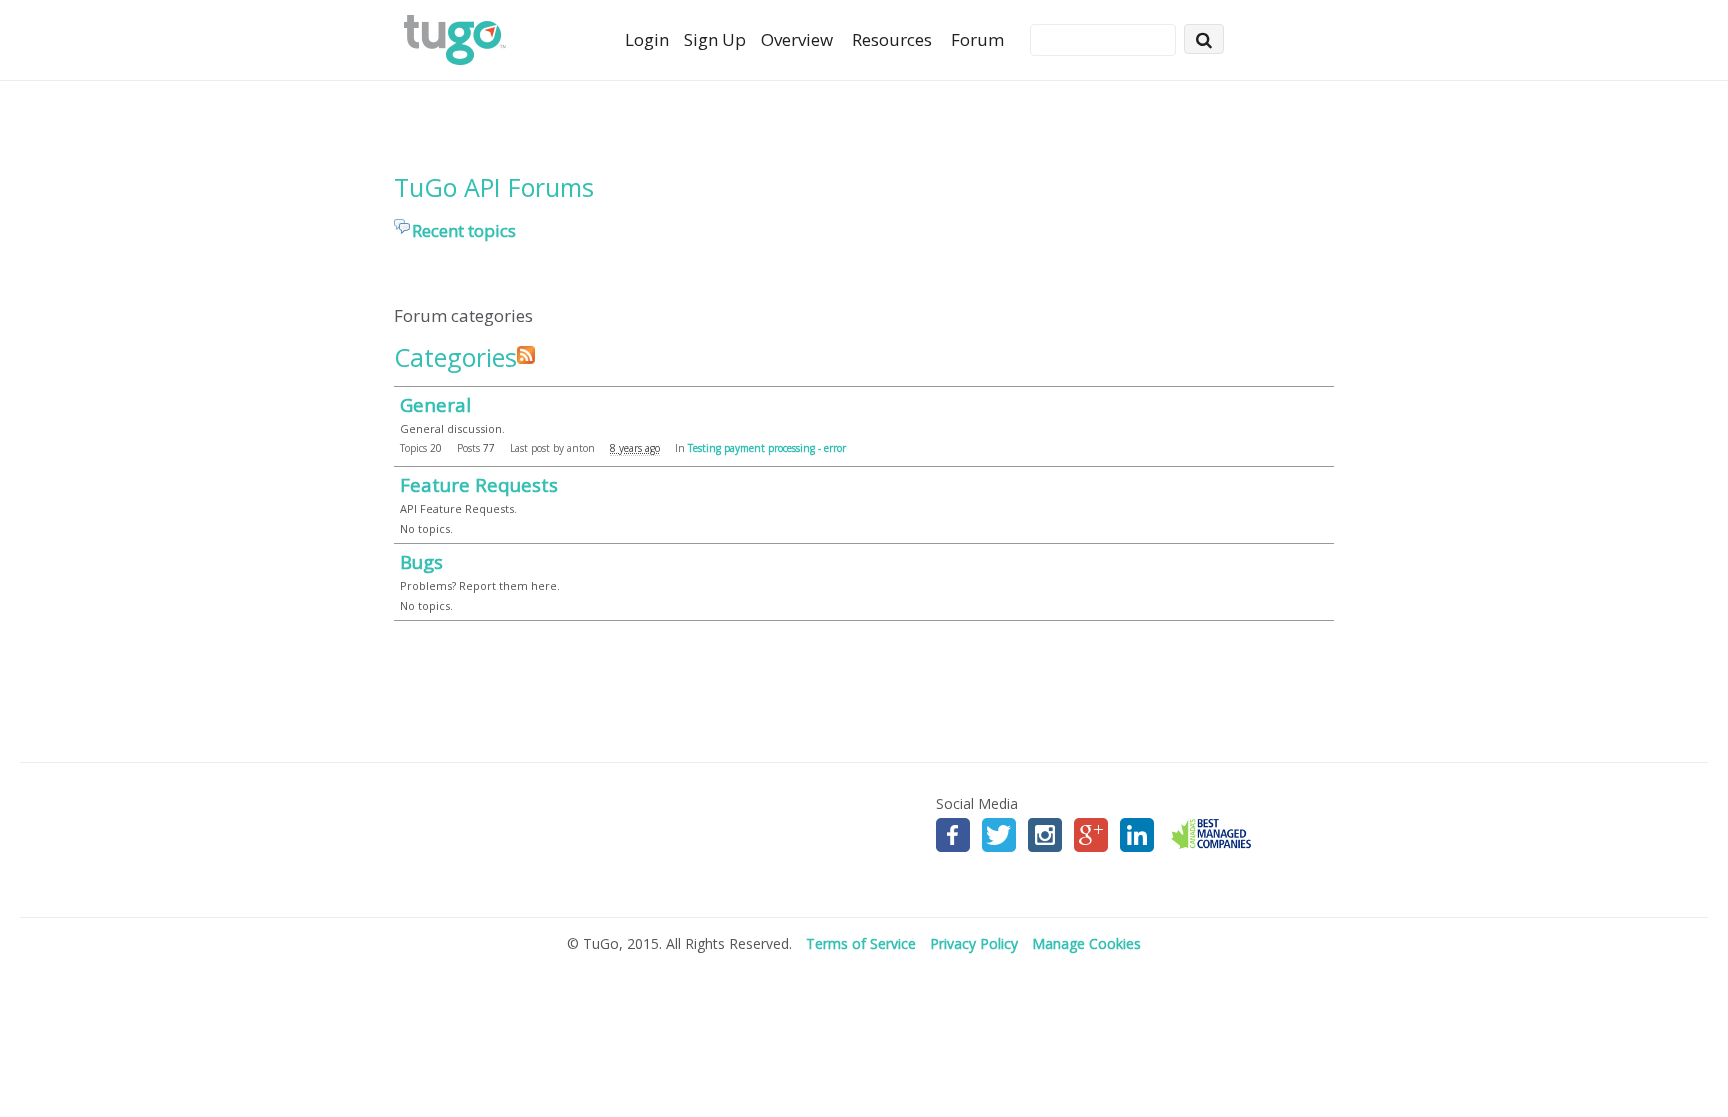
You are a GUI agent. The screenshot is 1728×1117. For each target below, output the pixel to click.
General (435, 404)
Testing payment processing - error (767, 448)
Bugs (421, 561)
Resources (892, 39)
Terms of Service (861, 943)
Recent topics (464, 230)
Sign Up (715, 39)
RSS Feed (526, 355)
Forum (977, 39)
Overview (797, 39)
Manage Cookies (1086, 943)
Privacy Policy (974, 943)
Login (647, 39)
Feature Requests (479, 484)
